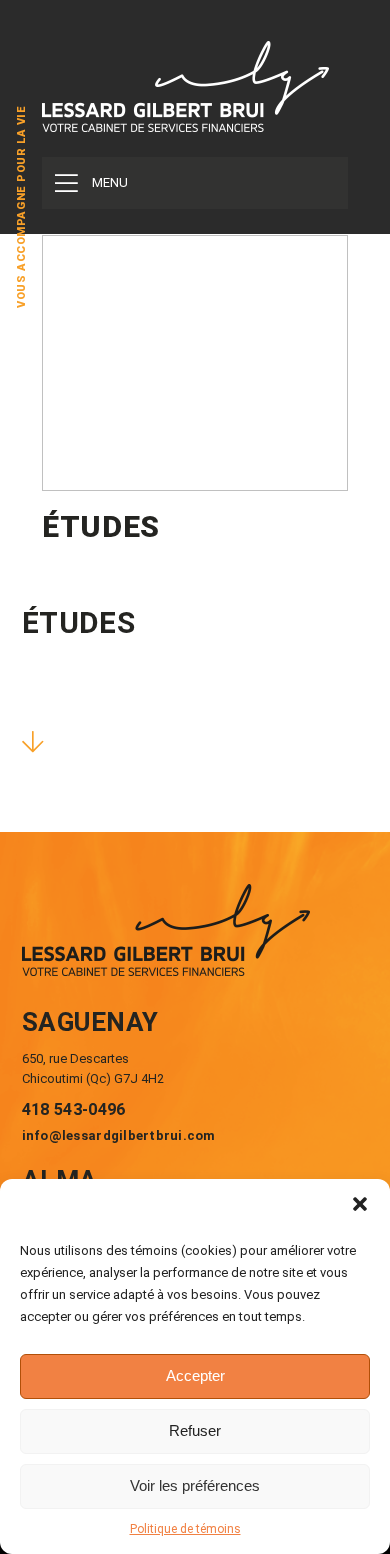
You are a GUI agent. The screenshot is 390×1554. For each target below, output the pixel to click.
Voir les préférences (195, 1485)
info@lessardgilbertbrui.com (119, 1135)
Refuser (195, 1430)
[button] (360, 1204)
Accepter (195, 1375)
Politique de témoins (185, 1529)
